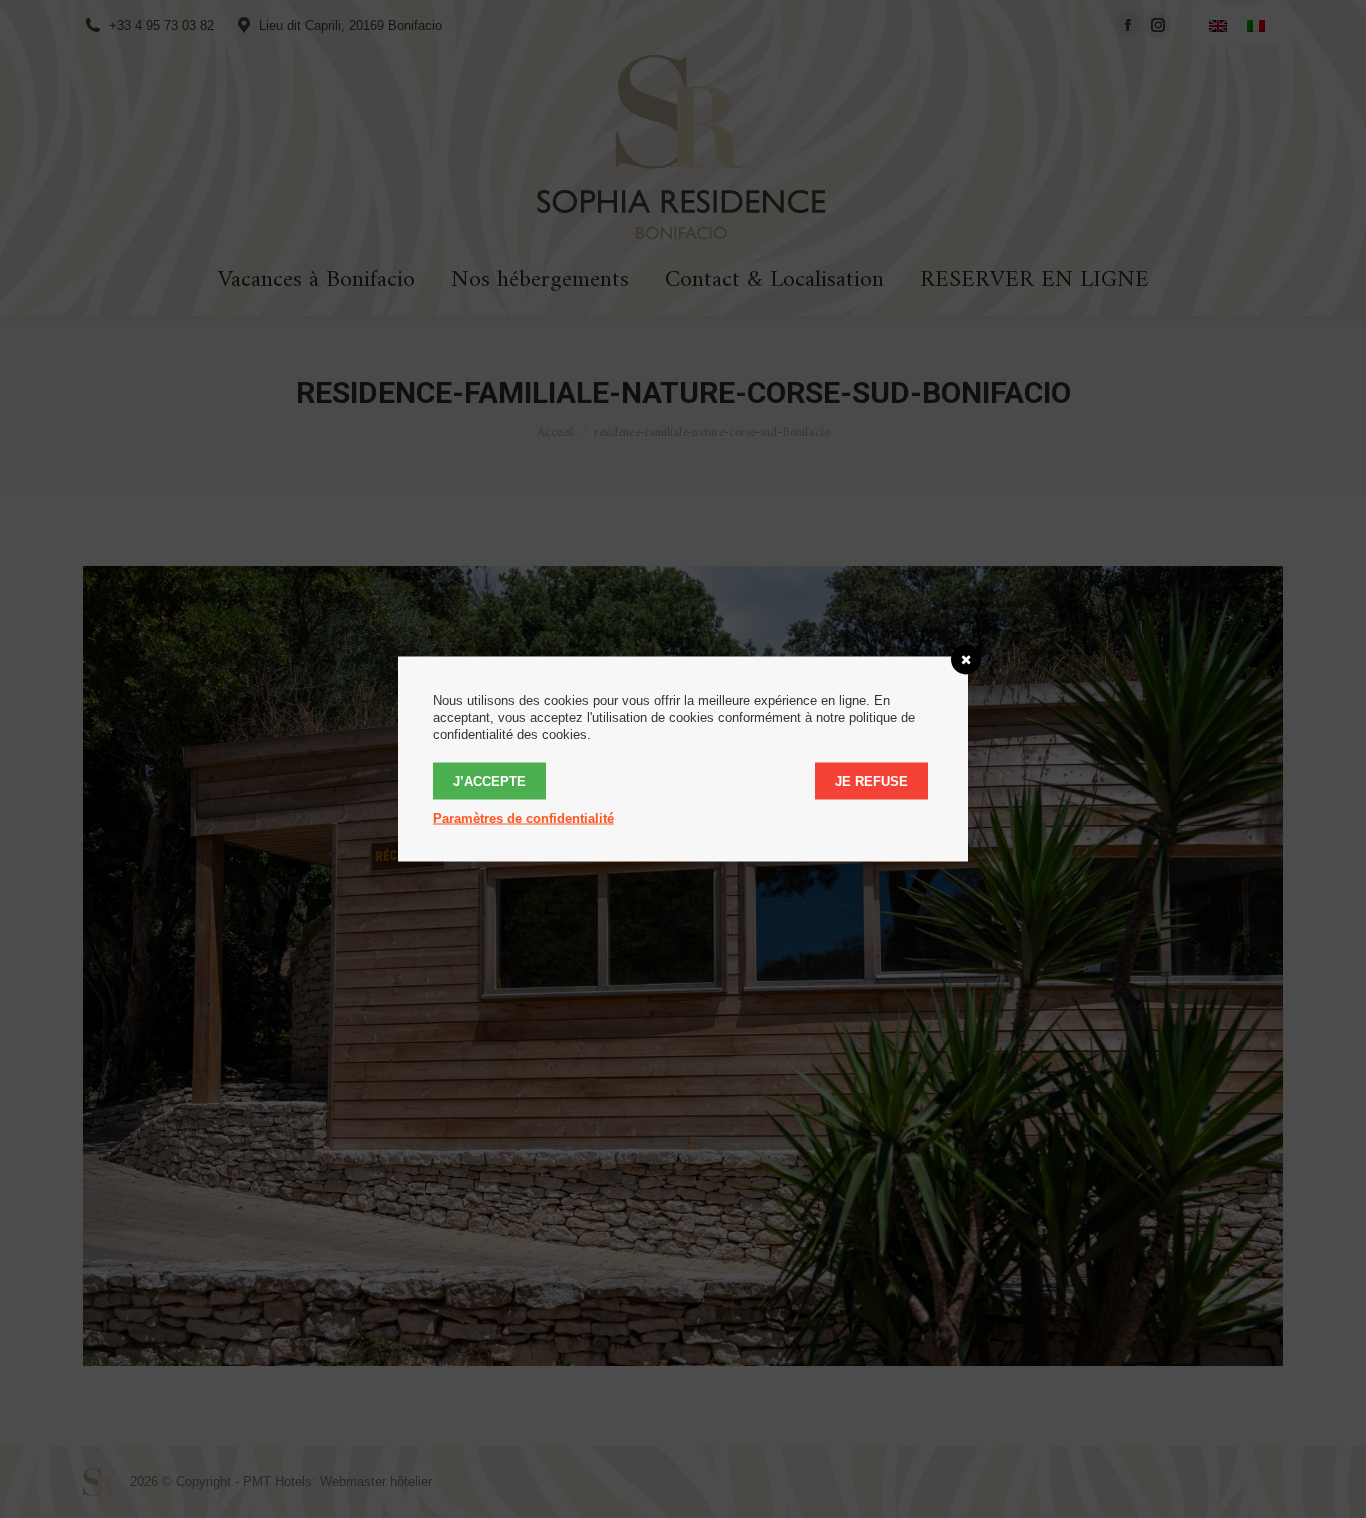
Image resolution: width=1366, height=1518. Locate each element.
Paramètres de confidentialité (523, 818)
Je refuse (871, 781)
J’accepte (489, 781)
